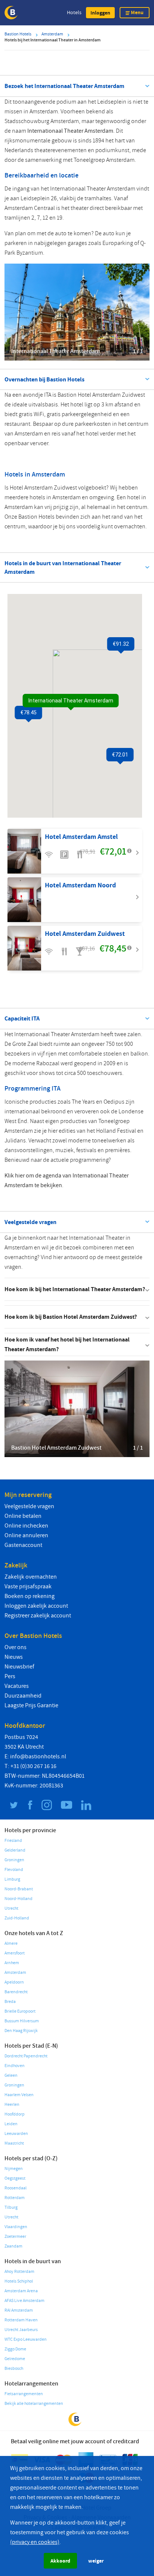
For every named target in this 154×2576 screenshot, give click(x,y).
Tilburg (11, 2207)
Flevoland (14, 1870)
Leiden (11, 2124)
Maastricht (14, 2143)
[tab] (77, 1289)
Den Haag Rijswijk (21, 2031)
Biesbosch (14, 2369)
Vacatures (17, 1686)
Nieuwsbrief (19, 1667)
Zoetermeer (15, 2237)
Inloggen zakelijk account (36, 1606)
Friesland (13, 1841)
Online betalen (23, 1516)
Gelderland (15, 1850)
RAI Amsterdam (19, 2310)
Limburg (12, 1879)
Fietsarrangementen (24, 2394)
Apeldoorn (14, 1982)
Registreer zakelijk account (38, 1616)
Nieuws (14, 1657)
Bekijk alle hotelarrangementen (34, 2404)
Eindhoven (15, 2066)
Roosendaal (16, 2188)
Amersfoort (15, 1953)
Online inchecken (26, 1526)
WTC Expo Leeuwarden (26, 2339)
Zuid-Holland (17, 1918)
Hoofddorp (15, 2114)
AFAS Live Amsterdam (24, 2301)
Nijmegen (14, 2169)
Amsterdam (15, 1973)
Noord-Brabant (19, 1889)
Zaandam (13, 2246)
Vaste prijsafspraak (28, 1586)
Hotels (74, 12)
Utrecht (11, 1908)
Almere (11, 1943)
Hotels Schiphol (19, 2281)
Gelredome (15, 2359)
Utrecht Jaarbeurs (21, 2330)
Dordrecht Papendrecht (26, 2056)
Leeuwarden (16, 2134)
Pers (10, 1676)
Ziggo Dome (15, 2349)
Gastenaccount (23, 1545)
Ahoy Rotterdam (19, 2272)
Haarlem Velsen (19, 2095)
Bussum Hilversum (22, 2021)
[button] (100, 13)
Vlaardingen (16, 2227)
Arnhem (12, 1963)
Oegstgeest (15, 2178)
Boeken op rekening (30, 1596)
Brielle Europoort (20, 2011)
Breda (10, 2002)
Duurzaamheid (23, 1696)
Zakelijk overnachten (31, 1577)
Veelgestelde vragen (29, 1506)
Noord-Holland (19, 1899)
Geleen (11, 2075)
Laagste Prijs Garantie (31, 1705)
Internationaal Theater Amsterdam (70, 131)
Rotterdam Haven (21, 2320)
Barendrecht (16, 1992)
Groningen (14, 1860)
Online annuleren (26, 1535)
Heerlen (12, 2105)
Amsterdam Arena (21, 2291)
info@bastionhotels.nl (38, 1756)
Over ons (16, 1647)
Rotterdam (15, 2198)
